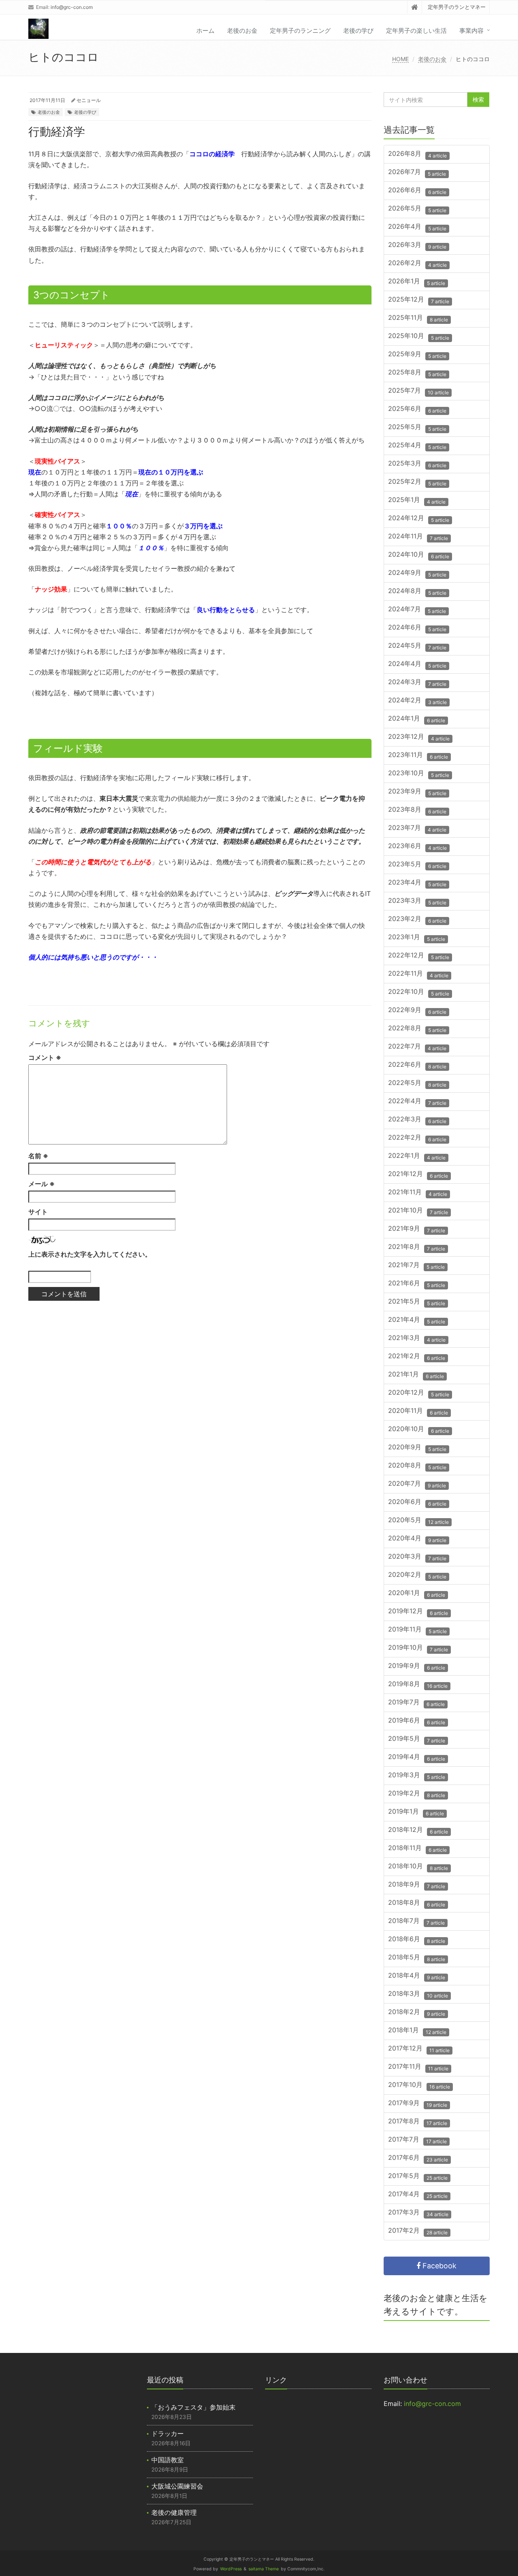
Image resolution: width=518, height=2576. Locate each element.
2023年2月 (417, 920)
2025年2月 (417, 482)
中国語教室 (168, 2460)
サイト (38, 1212)
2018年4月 (417, 1976)
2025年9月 (417, 355)
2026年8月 (417, 154)
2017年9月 (418, 2104)
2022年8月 (417, 1029)
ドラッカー (168, 2433)
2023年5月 (417, 865)
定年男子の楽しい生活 (416, 31)
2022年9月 (417, 1011)
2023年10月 (419, 774)
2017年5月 (418, 2177)
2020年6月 (417, 1503)
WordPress (231, 2569)
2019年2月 (417, 1794)
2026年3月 (417, 246)
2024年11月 (418, 537)
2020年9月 (417, 1448)
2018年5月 (417, 1958)
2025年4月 (417, 446)
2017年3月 (418, 2213)
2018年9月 (417, 1885)
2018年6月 (417, 1940)
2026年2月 (417, 264)
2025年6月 (417, 409)
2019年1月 (416, 1812)
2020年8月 (417, 1466)
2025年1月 (417, 501)
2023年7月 (417, 829)
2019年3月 (417, 1776)
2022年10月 (419, 992)
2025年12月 (419, 300)
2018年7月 (416, 1922)
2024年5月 (417, 646)
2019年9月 (417, 1667)
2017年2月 (418, 2231)
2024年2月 (417, 701)
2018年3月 (418, 1994)
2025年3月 (417, 464)
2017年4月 (418, 2195)
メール (41, 1184)
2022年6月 (417, 1065)
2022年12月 (419, 956)
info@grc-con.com (72, 7)
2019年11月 (417, 1630)
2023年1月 (417, 938)
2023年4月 (417, 883)
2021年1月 (416, 1375)
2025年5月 (417, 428)
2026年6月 (417, 191)
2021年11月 (418, 1193)
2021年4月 (417, 1320)
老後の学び (358, 31)
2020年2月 (417, 1575)
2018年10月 (418, 1867)
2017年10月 (419, 2086)
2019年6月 (417, 1721)
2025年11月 (418, 318)
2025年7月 (418, 391)
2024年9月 (417, 573)
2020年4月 (417, 1539)
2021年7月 (416, 1266)
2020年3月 (417, 1557)
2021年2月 (417, 1357)
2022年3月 (417, 1120)
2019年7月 (416, 1703)
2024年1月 (417, 719)
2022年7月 (417, 1047)
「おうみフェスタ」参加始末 (193, 2407)
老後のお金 (242, 31)
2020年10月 (419, 1430)
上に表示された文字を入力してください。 (90, 1254)
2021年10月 (418, 1211)
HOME (400, 59)
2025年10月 (419, 337)
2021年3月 (417, 1339)
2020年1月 (417, 1594)
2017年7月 (417, 2140)
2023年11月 (418, 756)
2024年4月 (417, 665)
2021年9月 (417, 1229)
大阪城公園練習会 (177, 2486)
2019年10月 (418, 1648)
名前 (38, 1156)
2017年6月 (418, 2158)
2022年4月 (417, 1102)
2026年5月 (417, 209)
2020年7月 (417, 1484)
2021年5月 (417, 1302)
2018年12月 (418, 1830)
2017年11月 (418, 2067)
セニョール (89, 100)
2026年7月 (417, 173)
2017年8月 (418, 2122)
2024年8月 (417, 592)
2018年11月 (417, 1849)
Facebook (438, 2266)
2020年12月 (419, 1393)
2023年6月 (417, 847)
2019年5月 (417, 1739)
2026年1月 (417, 282)
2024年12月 (419, 519)
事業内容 (471, 31)
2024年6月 (417, 628)
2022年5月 (417, 1084)
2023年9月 (417, 792)
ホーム (205, 31)
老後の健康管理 (174, 2512)
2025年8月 (417, 373)
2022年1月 (417, 1156)
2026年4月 (417, 227)
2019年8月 (418, 1685)
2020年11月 (418, 1411)
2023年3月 (417, 901)
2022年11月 (418, 974)
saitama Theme (264, 2569)
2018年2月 (417, 2013)
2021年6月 (417, 1284)
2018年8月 (417, 1903)
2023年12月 (419, 737)
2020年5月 (418, 1521)
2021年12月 (418, 1175)
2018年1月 (417, 2031)
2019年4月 (417, 1758)
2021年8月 (417, 1248)
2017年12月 (419, 2049)
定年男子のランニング (300, 31)
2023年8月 (417, 810)
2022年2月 (417, 1138)
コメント (45, 1057)
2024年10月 (419, 555)
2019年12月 (418, 1612)
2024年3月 (417, 683)
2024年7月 (417, 610)
